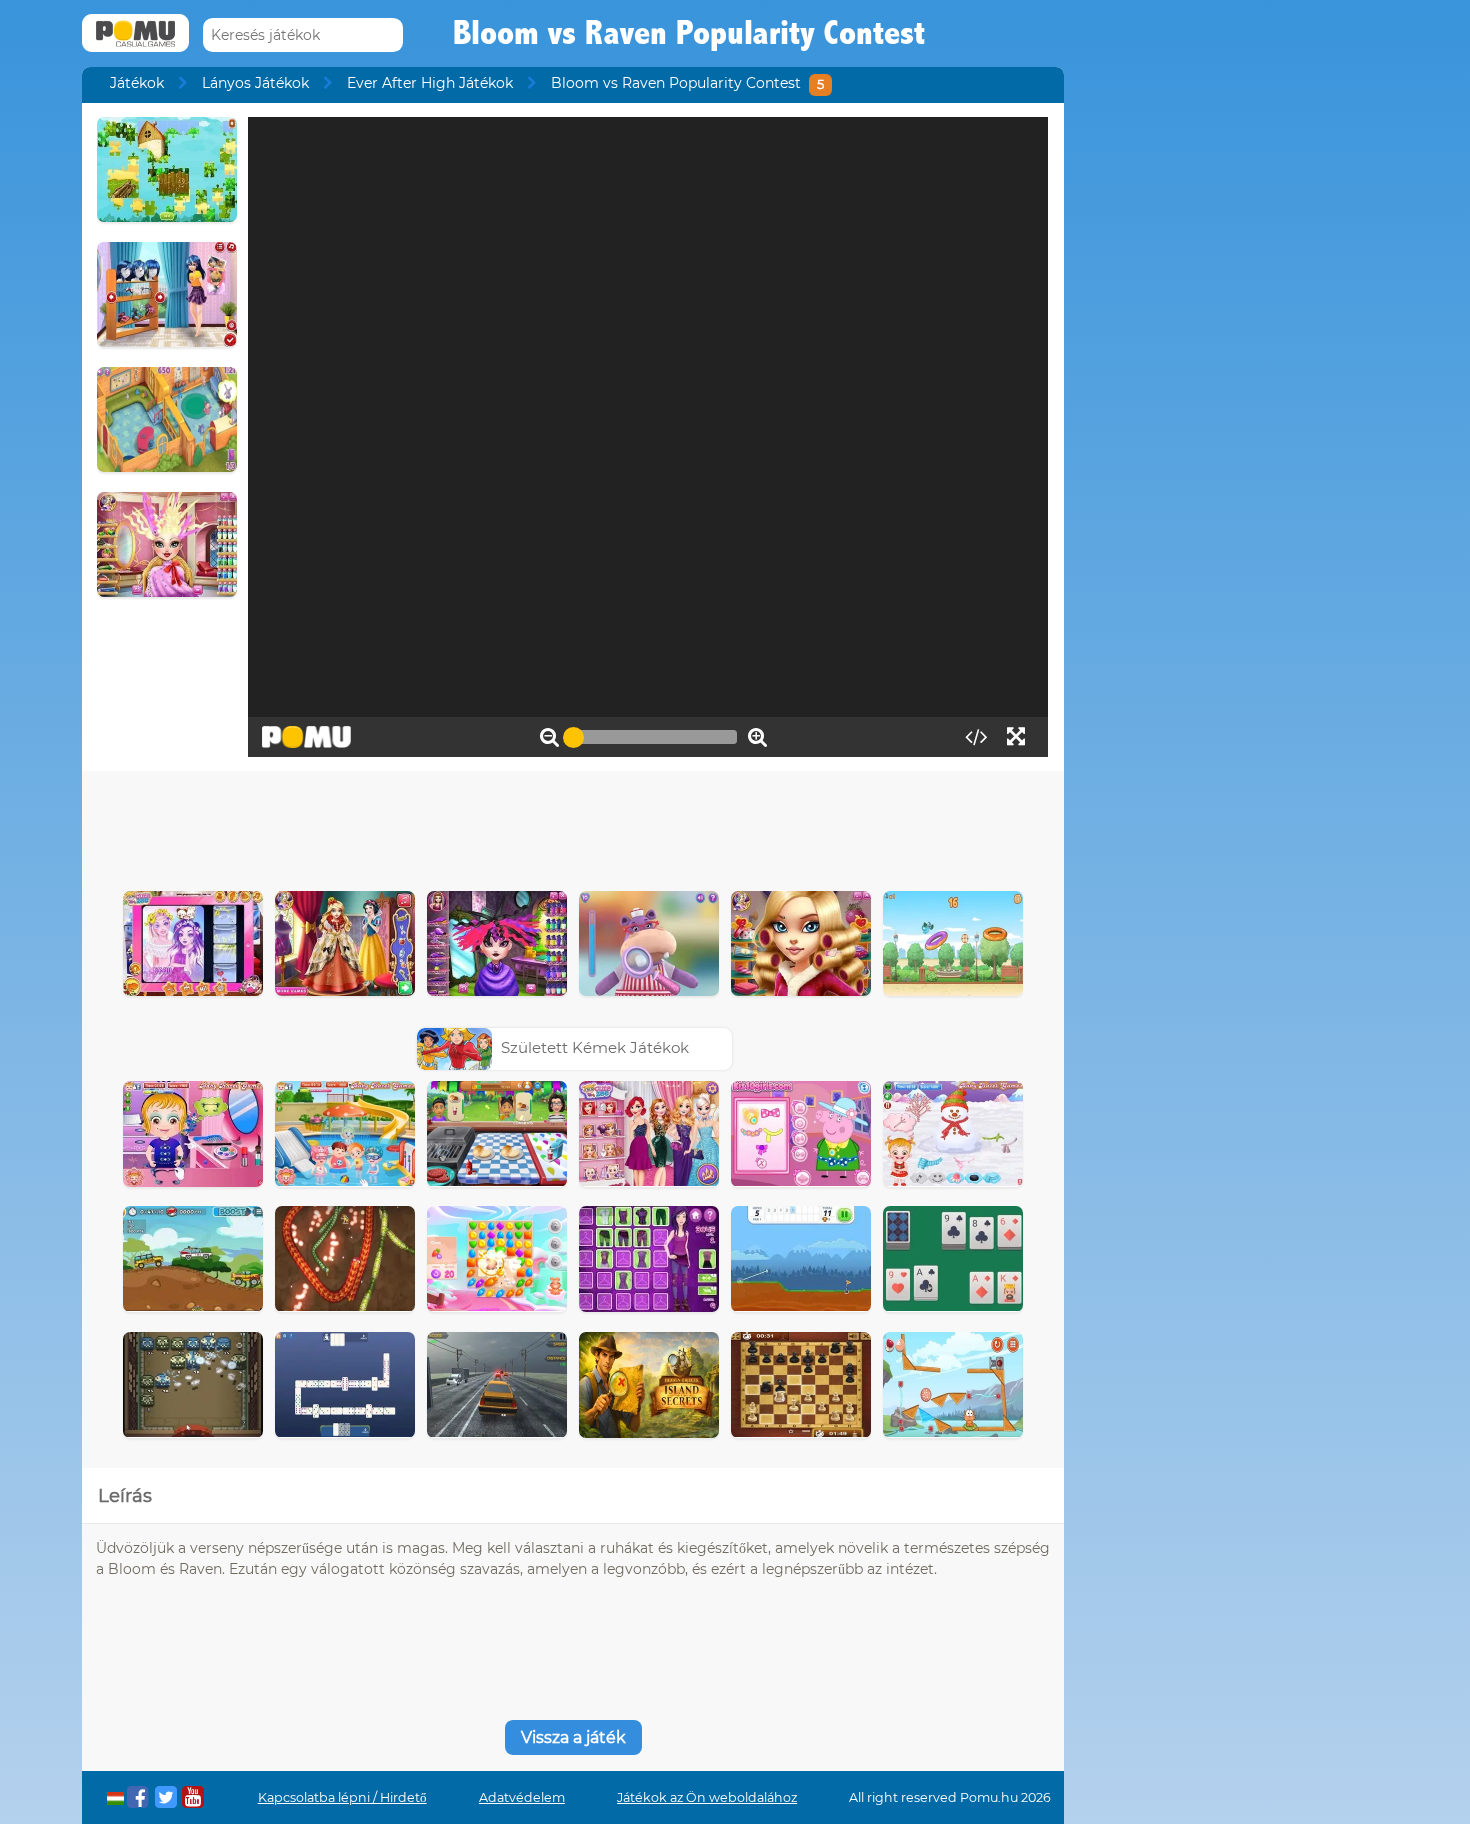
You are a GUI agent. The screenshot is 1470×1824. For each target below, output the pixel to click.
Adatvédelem (522, 1797)
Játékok (137, 83)
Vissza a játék (573, 1737)
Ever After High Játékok (430, 83)
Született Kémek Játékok (595, 1047)
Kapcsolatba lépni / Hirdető (342, 1797)
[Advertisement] (573, 826)
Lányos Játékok (255, 83)
